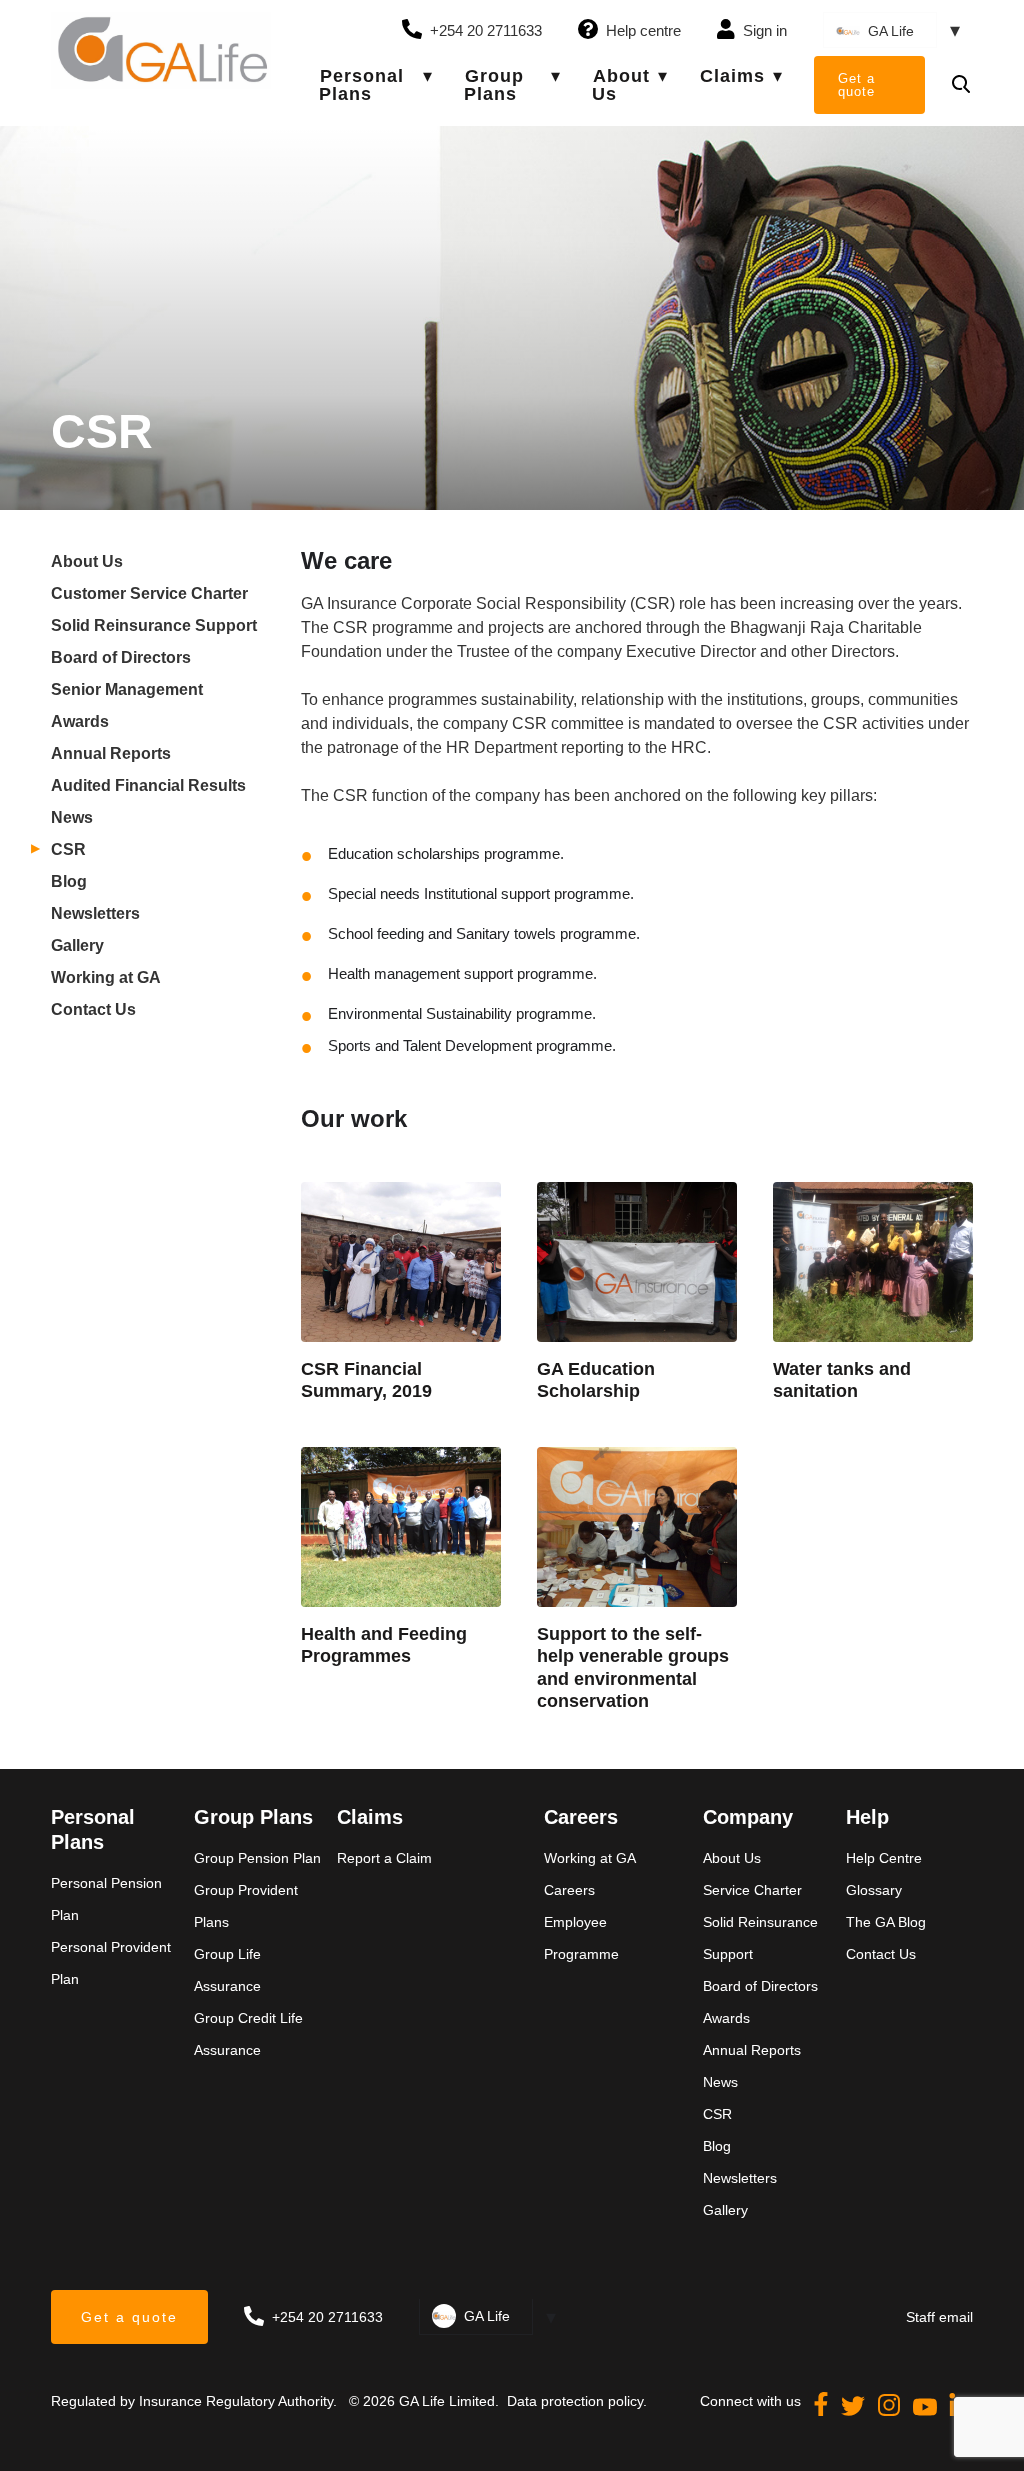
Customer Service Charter (149, 593)
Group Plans (494, 85)
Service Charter (752, 1890)
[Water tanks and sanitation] (873, 1262)
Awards (80, 721)
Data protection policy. (575, 2401)
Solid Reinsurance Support (154, 625)
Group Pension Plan (257, 1858)
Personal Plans (361, 85)
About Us (621, 85)
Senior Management (127, 689)
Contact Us (93, 1009)
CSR (68, 849)
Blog (69, 881)
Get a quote (856, 85)
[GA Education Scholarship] (637, 1262)
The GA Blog (886, 1922)
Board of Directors (121, 657)
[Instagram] (891, 2410)
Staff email (939, 2317)
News (72, 817)
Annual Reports (111, 753)
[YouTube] (927, 2410)
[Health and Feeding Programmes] (401, 1527)
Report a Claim (384, 1858)
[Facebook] (823, 2410)
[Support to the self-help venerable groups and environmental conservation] (637, 1527)
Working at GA (106, 977)
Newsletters (95, 913)
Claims (732, 76)
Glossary (874, 1890)
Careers (569, 1890)
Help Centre (884, 1858)
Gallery (77, 945)
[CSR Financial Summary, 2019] (401, 1262)
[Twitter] (855, 2410)
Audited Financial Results (148, 785)
